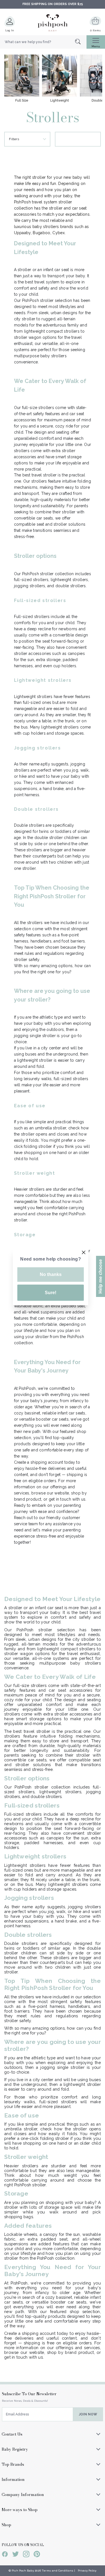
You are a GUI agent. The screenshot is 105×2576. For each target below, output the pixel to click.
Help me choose (100, 1276)
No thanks (51, 1274)
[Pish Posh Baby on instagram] (26, 2555)
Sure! (51, 1293)
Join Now (88, 2414)
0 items (95, 30)
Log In (10, 30)
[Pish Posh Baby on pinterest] (37, 2555)
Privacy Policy (87, 2571)
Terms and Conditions (58, 2571)
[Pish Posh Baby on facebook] (5, 2555)
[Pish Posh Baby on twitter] (16, 2555)
